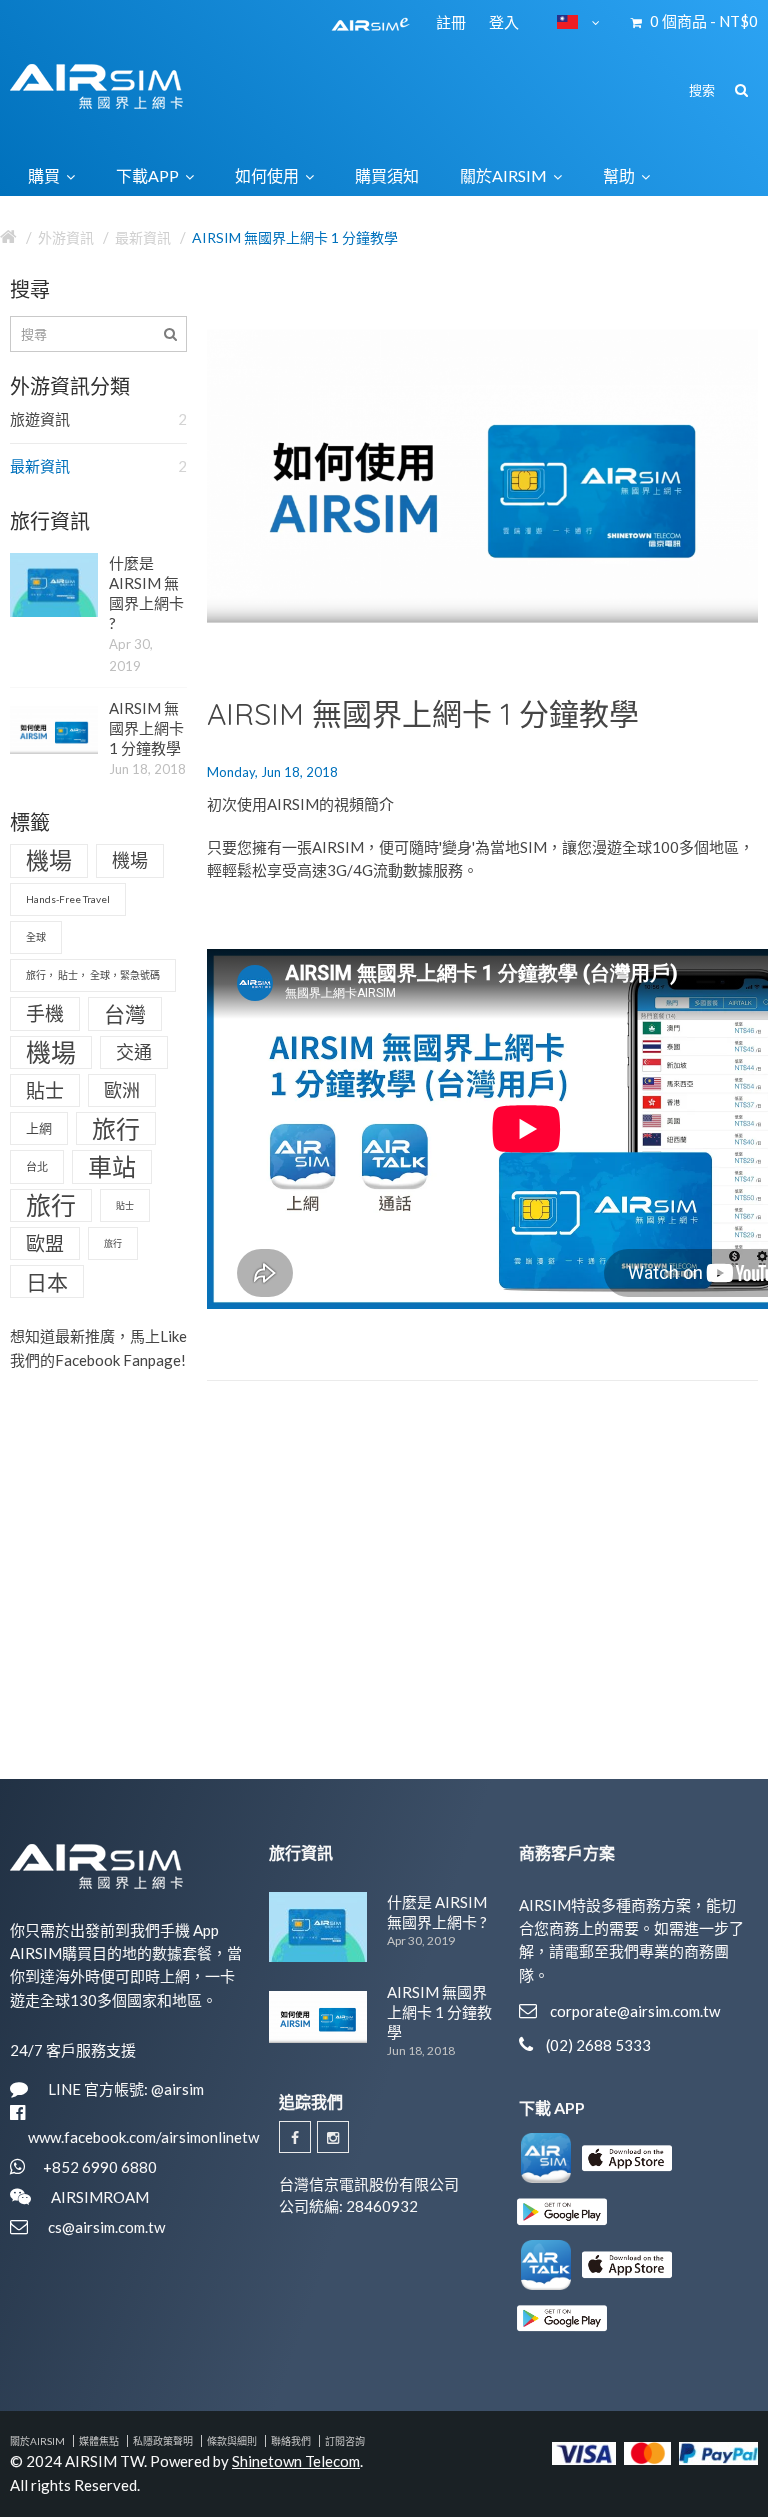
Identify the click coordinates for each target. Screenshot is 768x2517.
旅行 (116, 1128)
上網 (39, 1128)
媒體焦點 (99, 2441)
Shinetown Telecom (296, 2461)
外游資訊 (66, 237)
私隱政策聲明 (163, 2441)
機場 (49, 860)
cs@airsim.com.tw (106, 2227)
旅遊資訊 (98, 419)
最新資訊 (143, 237)
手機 (45, 1013)
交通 (134, 1052)
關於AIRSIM (37, 2441)
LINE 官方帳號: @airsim (126, 2089)
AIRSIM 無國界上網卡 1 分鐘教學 (295, 237)
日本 (47, 1281)
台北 (37, 1166)
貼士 (45, 1090)
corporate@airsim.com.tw (635, 2011)
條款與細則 (232, 2441)
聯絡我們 (291, 2441)
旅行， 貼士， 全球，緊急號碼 (93, 975)
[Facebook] (295, 2137)
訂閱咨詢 (345, 2441)
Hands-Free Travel (68, 899)
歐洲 (122, 1090)
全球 (36, 937)
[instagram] (333, 2137)
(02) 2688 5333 (598, 2045)
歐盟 (45, 1243)
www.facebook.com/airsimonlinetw (143, 2137)
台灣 (125, 1013)
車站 (112, 1166)
